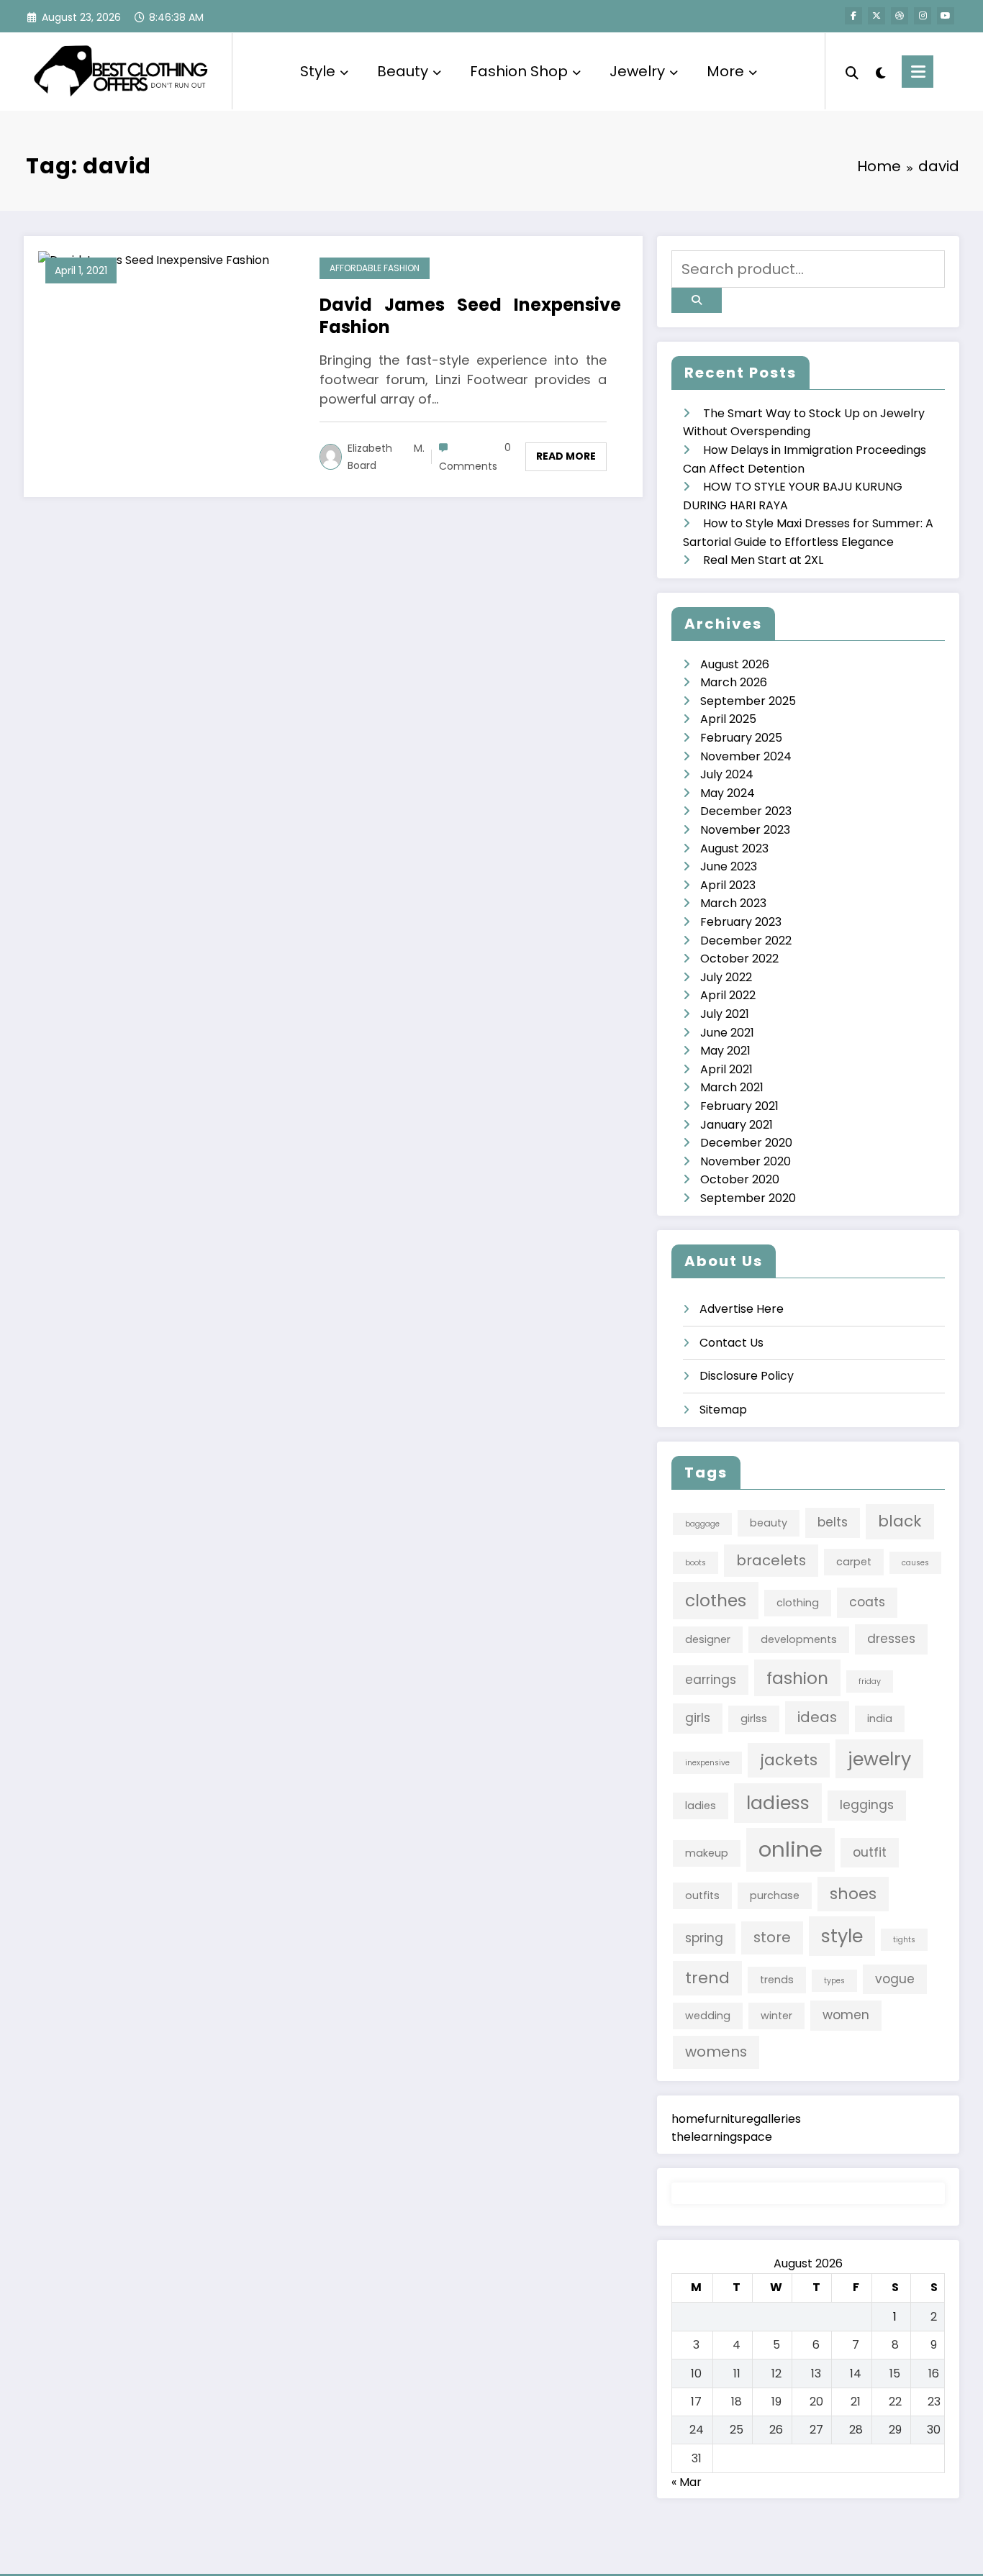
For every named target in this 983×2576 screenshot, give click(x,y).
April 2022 (728, 995)
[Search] (852, 71)
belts (833, 1522)
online (791, 1849)
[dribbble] (900, 16)
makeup (707, 1853)
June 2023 (729, 866)
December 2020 (746, 1143)
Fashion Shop (519, 71)
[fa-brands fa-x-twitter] (876, 16)
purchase (775, 1895)
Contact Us (731, 1343)
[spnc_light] (880, 71)
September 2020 (748, 1198)
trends (777, 1980)
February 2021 (739, 1106)
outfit (870, 1852)
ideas (817, 1717)
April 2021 (726, 1069)
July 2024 (727, 774)
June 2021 (727, 1033)
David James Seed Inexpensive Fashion (470, 316)
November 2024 (746, 756)
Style (318, 71)
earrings (711, 1680)
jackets (789, 1760)
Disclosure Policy (747, 1376)
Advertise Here (742, 1309)
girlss (754, 1719)
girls (698, 1718)
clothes (716, 1600)
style (842, 1936)
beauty (769, 1523)
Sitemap (723, 1410)
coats (867, 1602)
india (880, 1719)
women (846, 2015)
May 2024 (728, 793)
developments (799, 1639)
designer (708, 1639)
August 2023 (734, 848)
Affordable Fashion (375, 268)
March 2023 (733, 903)
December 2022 (746, 941)
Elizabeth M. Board (386, 457)
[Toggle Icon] (918, 72)
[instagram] (923, 16)
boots (696, 1563)
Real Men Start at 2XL (763, 560)
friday (870, 1681)
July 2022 (726, 977)
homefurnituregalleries (736, 2119)
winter (776, 2016)
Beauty (403, 71)
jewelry (879, 1759)
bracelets (771, 1560)
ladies (701, 1806)
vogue (895, 1979)
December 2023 (746, 811)
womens (716, 2052)
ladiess (778, 1803)
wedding (708, 2016)
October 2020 (740, 1179)
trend (707, 1978)
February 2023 (741, 922)
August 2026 (735, 664)
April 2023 (728, 885)
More (725, 71)
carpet (854, 1562)
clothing (798, 1603)
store (772, 1937)
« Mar (687, 2482)
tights (904, 1940)
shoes (853, 1894)
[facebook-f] (853, 16)
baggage (702, 1524)
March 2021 (732, 1087)
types (834, 1981)
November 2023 (745, 830)
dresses (891, 1639)
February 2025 (741, 738)
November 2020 (746, 1161)
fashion (797, 1678)
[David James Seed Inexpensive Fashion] (154, 259)
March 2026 (734, 682)
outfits (702, 1895)
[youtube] (946, 16)
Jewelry (637, 71)
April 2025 (728, 719)
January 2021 (737, 1125)
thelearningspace (722, 2137)
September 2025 (748, 701)
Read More (566, 456)
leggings (867, 1805)
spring (704, 1938)
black (900, 1521)
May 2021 (725, 1051)
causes (915, 1563)
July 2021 (725, 1014)
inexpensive (707, 1763)
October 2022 (739, 959)
